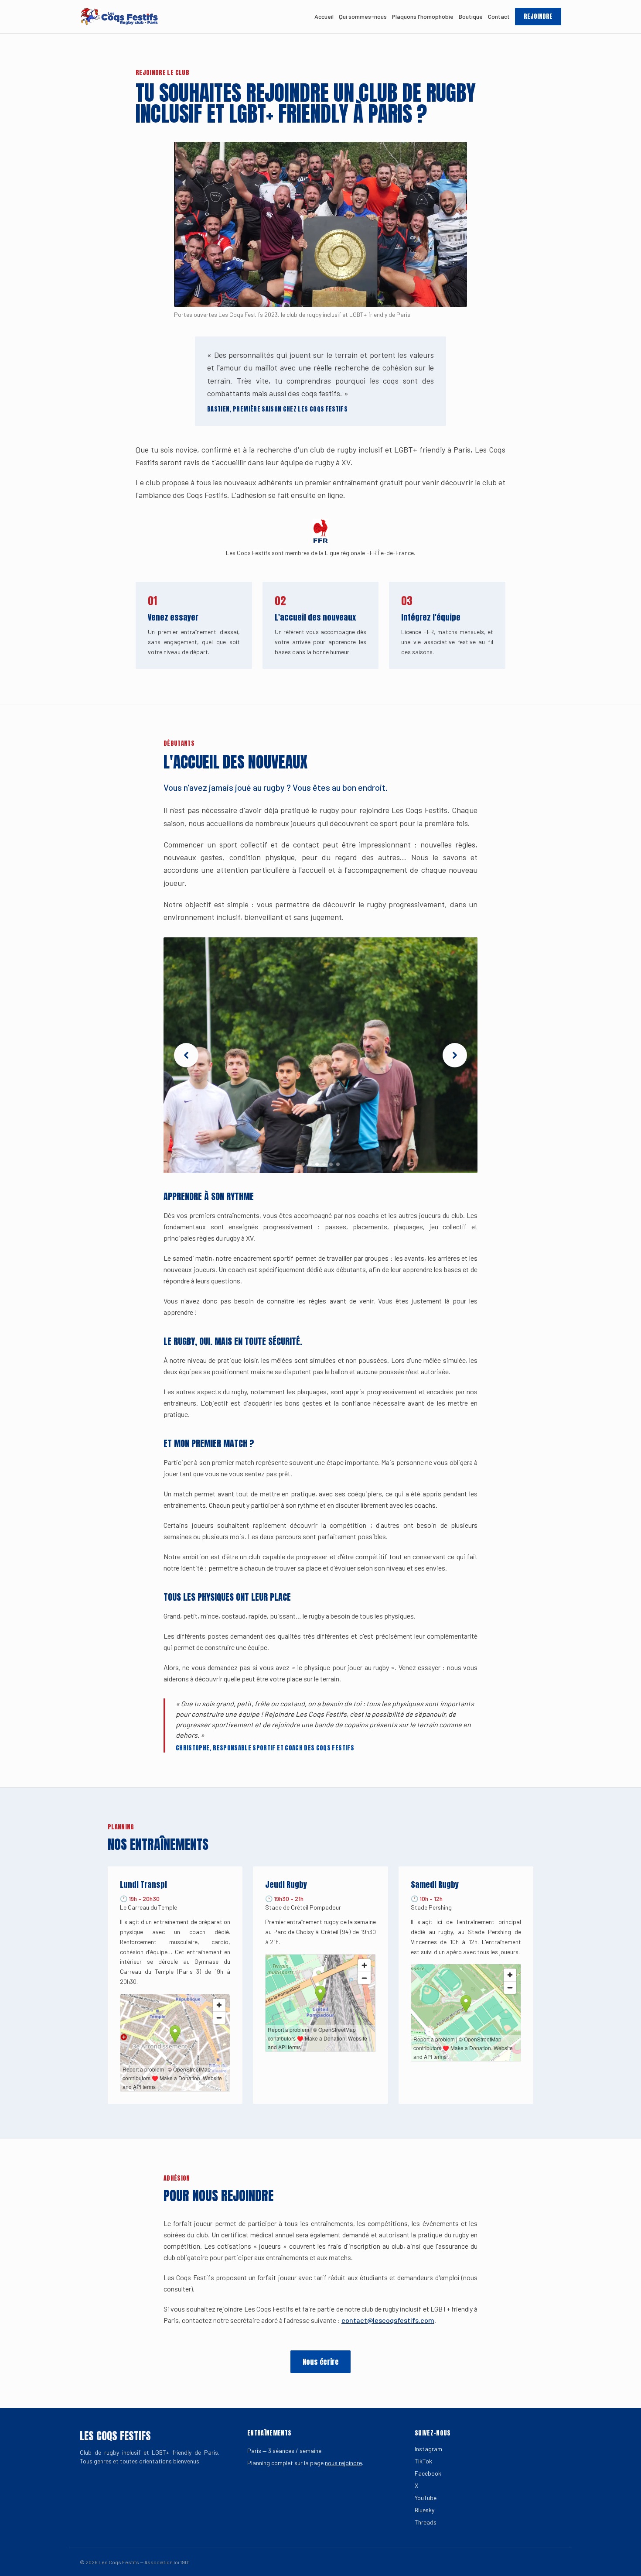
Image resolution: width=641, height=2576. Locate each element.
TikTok (423, 2461)
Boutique (471, 16)
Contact (499, 16)
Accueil (324, 16)
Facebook (428, 2473)
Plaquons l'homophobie (423, 16)
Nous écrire (320, 2362)
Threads (426, 2522)
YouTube (426, 2498)
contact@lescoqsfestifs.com (388, 2320)
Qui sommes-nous (363, 16)
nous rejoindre (343, 2463)
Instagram (428, 2449)
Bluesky (424, 2510)
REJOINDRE (538, 16)
